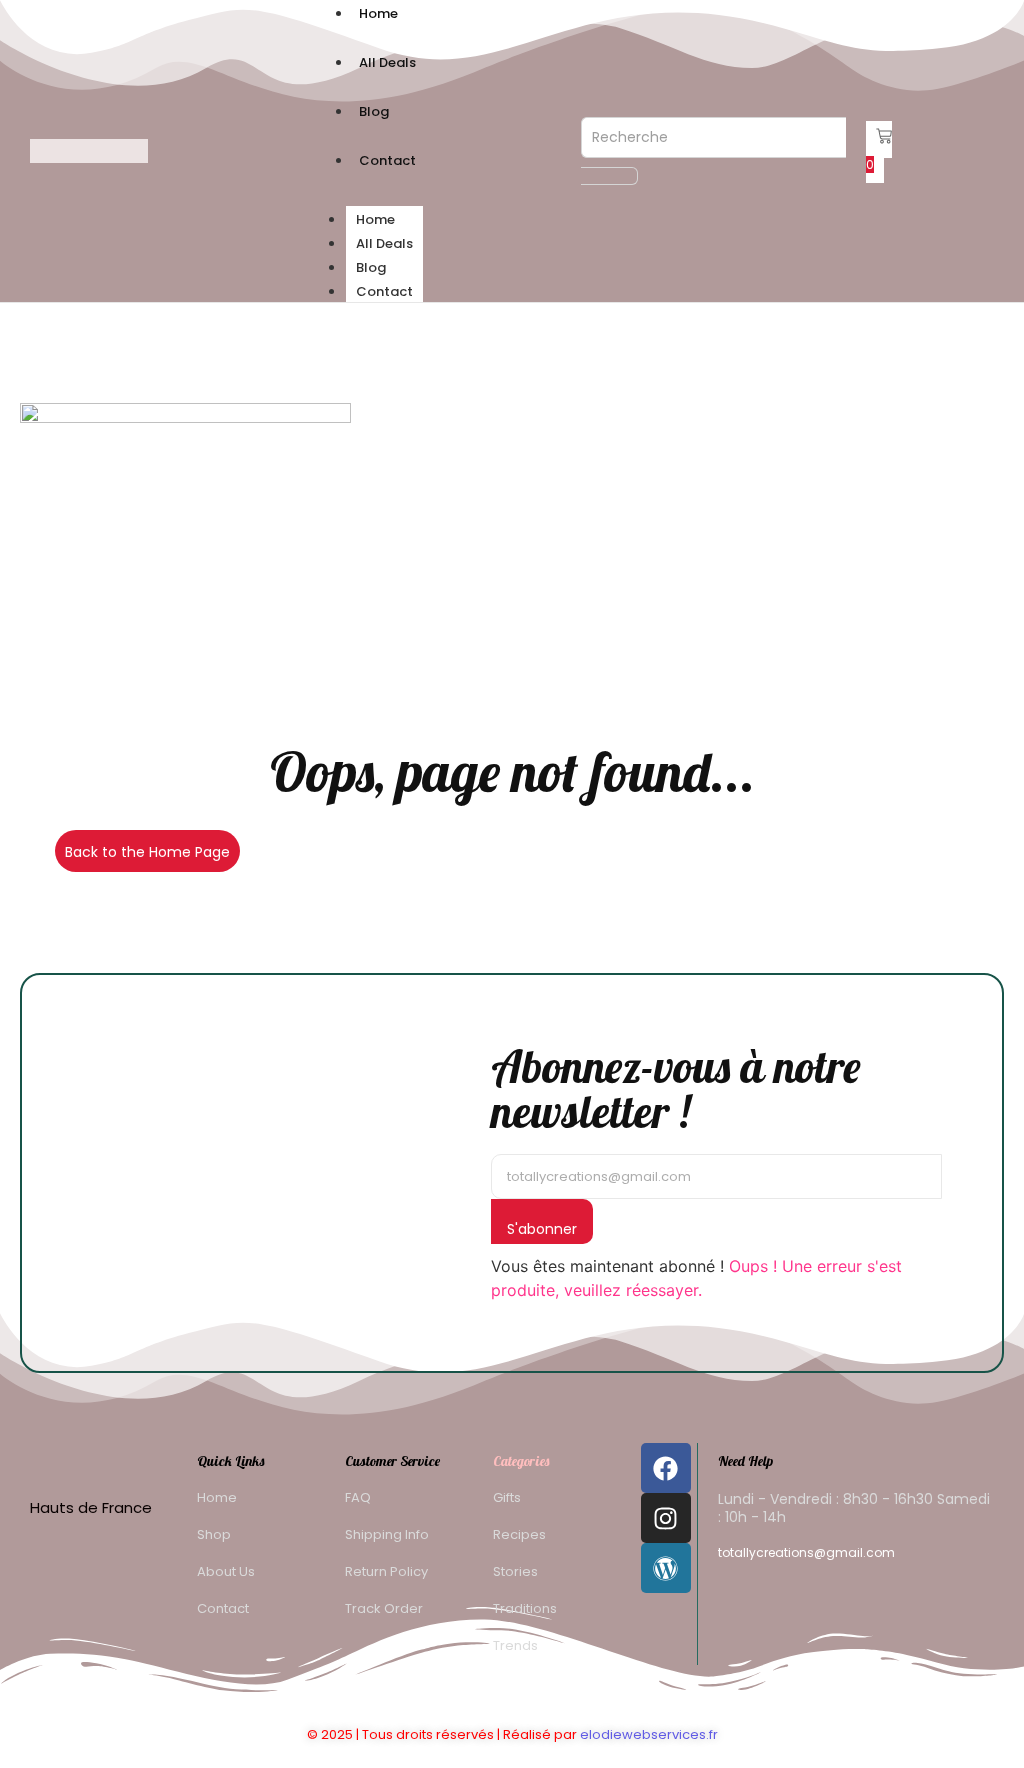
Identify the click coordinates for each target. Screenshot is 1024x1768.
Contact (384, 291)
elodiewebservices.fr (649, 1734)
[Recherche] (609, 176)
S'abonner (542, 1229)
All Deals (384, 243)
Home (375, 219)
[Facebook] (666, 1468)
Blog (371, 267)
